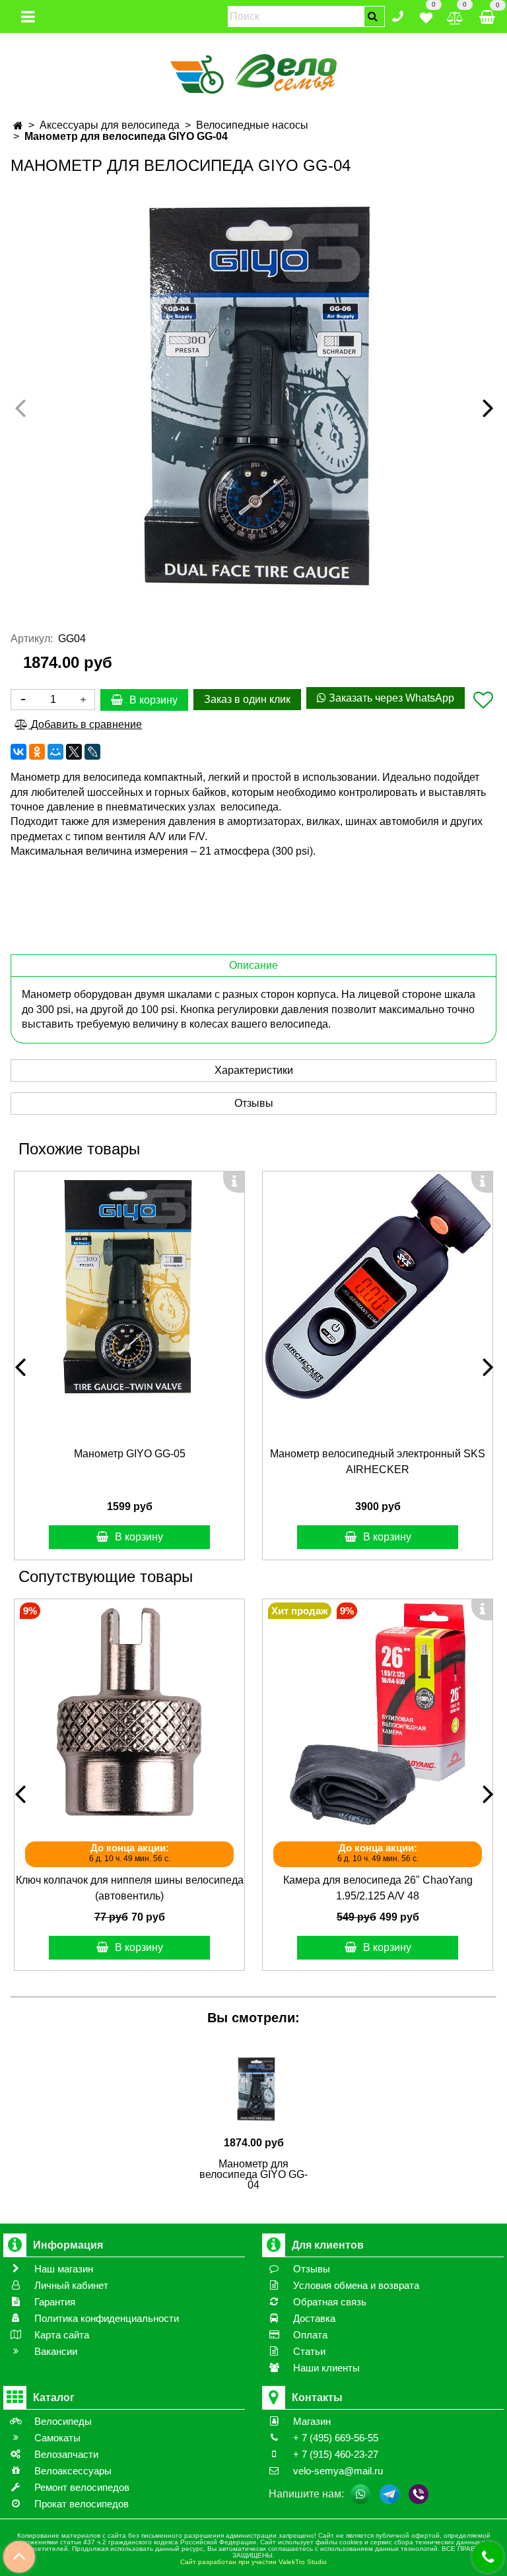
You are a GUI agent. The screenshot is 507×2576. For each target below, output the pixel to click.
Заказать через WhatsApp (390, 698)
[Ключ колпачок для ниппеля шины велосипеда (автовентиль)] (129, 1714)
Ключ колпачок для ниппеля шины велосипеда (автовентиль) (130, 1888)
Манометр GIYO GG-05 (130, 1454)
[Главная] (18, 126)
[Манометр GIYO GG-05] (129, 1286)
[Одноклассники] (37, 752)
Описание (253, 965)
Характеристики (254, 1070)
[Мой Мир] (55, 752)
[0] (426, 16)
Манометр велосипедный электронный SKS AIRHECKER (378, 1462)
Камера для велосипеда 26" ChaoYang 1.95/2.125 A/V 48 (378, 1888)
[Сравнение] (455, 16)
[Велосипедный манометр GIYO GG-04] (253, 395)
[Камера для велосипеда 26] (378, 1714)
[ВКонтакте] (18, 752)
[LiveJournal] (92, 752)
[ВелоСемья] (254, 72)
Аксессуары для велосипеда (110, 125)
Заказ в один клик (247, 699)
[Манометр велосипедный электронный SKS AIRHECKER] (378, 1286)
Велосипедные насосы (252, 125)
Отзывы (254, 1103)
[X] (74, 752)
